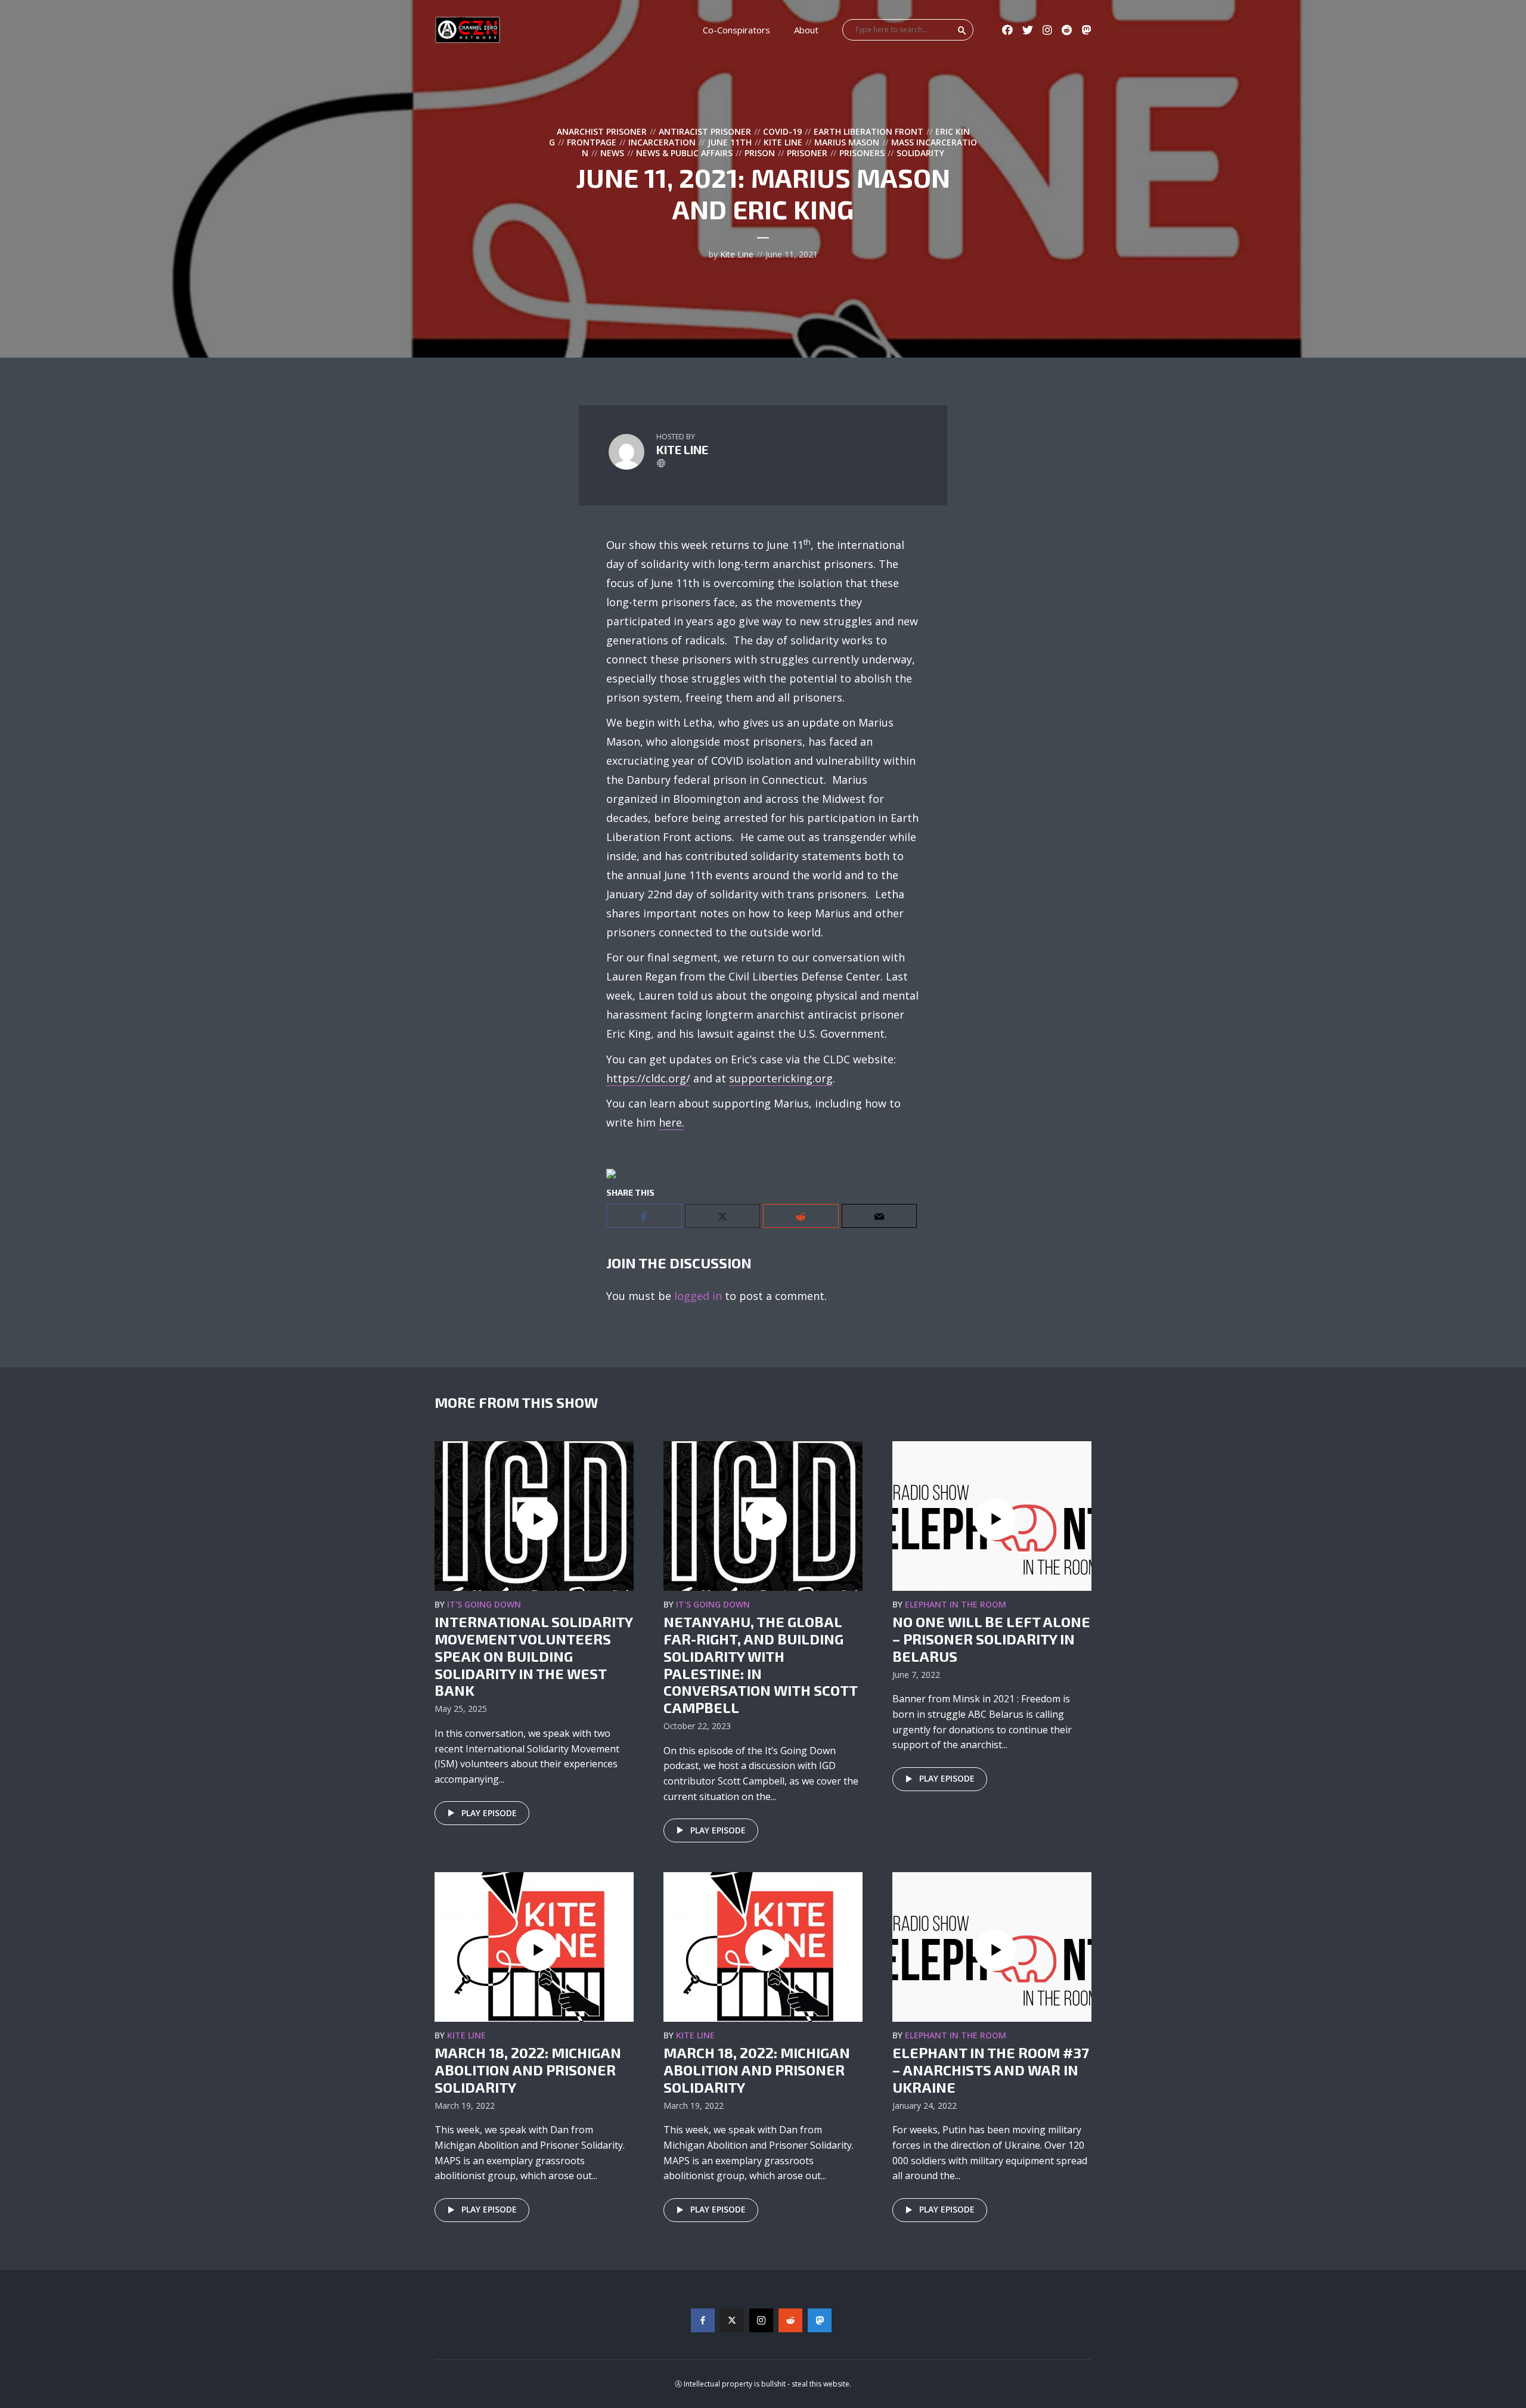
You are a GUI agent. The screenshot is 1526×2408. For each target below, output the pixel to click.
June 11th (730, 142)
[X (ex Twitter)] (732, 2320)
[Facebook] (703, 2320)
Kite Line (783, 142)
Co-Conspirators (736, 30)
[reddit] (790, 2320)
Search (962, 30)
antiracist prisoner (705, 131)
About (806, 30)
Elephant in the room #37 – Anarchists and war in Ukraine (991, 2070)
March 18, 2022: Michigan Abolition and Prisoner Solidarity (528, 2070)
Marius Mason (847, 142)
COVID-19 (782, 131)
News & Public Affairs (684, 153)
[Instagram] (761, 2320)
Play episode (489, 1813)
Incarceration (662, 142)
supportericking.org (781, 1078)
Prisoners (862, 153)
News (612, 153)
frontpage (592, 142)
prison (760, 153)
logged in (698, 1296)
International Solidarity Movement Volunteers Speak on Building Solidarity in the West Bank (534, 1656)
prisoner (807, 153)
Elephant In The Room (956, 1604)
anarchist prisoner (602, 131)
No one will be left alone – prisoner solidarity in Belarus (991, 1639)
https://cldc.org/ (648, 1078)
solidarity (920, 153)
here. (671, 1122)
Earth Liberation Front (869, 131)
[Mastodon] (820, 2320)
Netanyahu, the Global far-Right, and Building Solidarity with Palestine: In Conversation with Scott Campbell (760, 1664)
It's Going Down (484, 1604)
